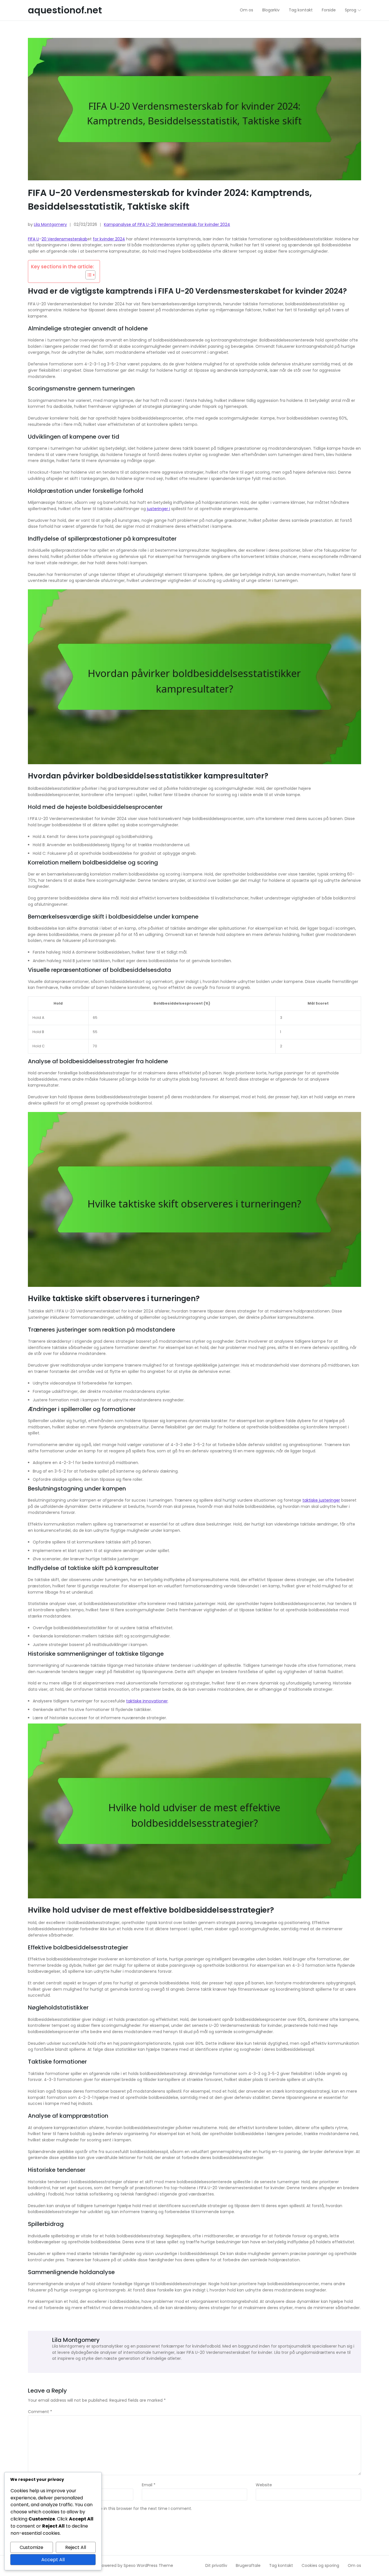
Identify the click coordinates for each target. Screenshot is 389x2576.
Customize (31, 2547)
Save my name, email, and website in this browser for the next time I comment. (112, 2509)
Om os (354, 2565)
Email (149, 2485)
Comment (40, 2412)
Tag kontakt (281, 2565)
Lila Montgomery (50, 224)
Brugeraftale (248, 2565)
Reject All (76, 2547)
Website (264, 2485)
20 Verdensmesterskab (65, 239)
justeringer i (158, 509)
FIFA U (33, 239)
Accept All (53, 2560)
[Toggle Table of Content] (88, 275)
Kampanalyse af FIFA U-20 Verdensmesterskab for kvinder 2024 (167, 224)
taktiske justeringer (321, 1500)
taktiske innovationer (147, 1701)
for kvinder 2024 (109, 239)
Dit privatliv (216, 2565)
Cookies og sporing (320, 2565)
